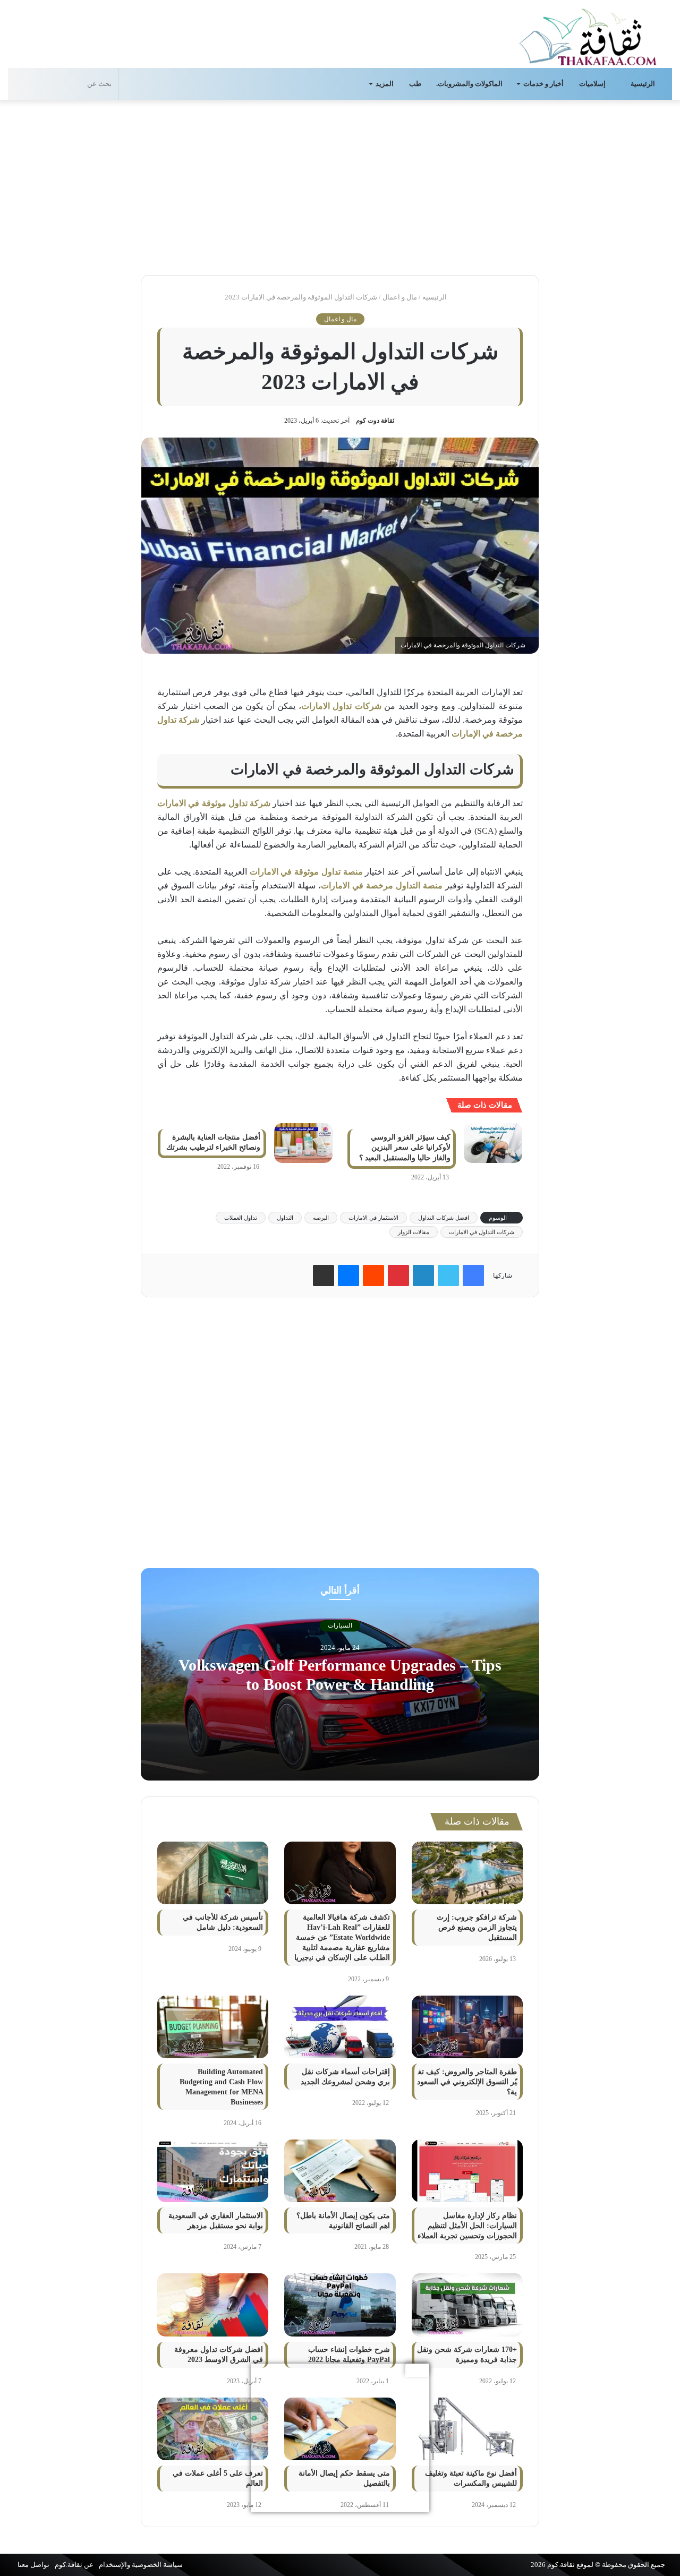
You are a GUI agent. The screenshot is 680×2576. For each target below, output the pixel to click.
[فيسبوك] (473, 1276)
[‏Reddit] (373, 1276)
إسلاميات (593, 84)
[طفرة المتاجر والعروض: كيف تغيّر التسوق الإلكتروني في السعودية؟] (467, 2027)
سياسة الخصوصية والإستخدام (141, 2565)
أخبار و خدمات (543, 84)
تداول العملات (241, 1218)
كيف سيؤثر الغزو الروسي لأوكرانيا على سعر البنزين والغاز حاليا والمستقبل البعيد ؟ (405, 1148)
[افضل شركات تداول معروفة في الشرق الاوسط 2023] (213, 2305)
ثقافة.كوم (561, 2565)
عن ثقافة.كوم (74, 2565)
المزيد (385, 84)
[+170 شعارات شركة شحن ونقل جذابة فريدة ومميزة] (467, 2305)
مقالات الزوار (414, 1232)
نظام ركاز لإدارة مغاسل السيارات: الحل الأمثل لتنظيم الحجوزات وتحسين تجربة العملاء (467, 2226)
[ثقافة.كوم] (588, 35)
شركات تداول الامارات (341, 706)
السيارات (340, 1625)
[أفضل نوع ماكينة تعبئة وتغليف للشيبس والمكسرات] (467, 2429)
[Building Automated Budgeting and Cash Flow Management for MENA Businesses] (213, 2027)
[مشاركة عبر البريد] (324, 1276)
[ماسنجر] (348, 1276)
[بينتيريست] (398, 1276)
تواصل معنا (33, 2565)
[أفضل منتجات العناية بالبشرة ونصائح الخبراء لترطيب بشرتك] (303, 1143)
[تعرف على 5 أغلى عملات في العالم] (213, 2429)
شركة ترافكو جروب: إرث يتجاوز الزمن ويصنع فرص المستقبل (477, 1927)
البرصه (321, 1218)
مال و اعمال (400, 297)
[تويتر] (448, 1276)
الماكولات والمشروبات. (469, 84)
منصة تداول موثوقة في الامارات (306, 872)
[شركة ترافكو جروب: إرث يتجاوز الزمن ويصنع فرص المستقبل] (467, 1873)
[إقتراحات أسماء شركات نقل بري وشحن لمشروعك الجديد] (340, 2027)
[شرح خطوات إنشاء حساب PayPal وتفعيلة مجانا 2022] (340, 2305)
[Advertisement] (340, 185)
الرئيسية (644, 84)
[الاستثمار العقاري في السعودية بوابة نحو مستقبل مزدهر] (213, 2171)
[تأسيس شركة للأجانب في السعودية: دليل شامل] (213, 1873)
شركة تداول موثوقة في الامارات (214, 803)
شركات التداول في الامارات (482, 1232)
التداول (285, 1218)
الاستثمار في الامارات (373, 1218)
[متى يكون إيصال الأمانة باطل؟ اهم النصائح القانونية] (340, 2171)
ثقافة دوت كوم (375, 421)
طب (415, 84)
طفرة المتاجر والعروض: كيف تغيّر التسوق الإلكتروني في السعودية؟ (467, 2082)
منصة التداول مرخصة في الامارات (382, 885)
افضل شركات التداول (444, 1218)
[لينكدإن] (423, 1276)
